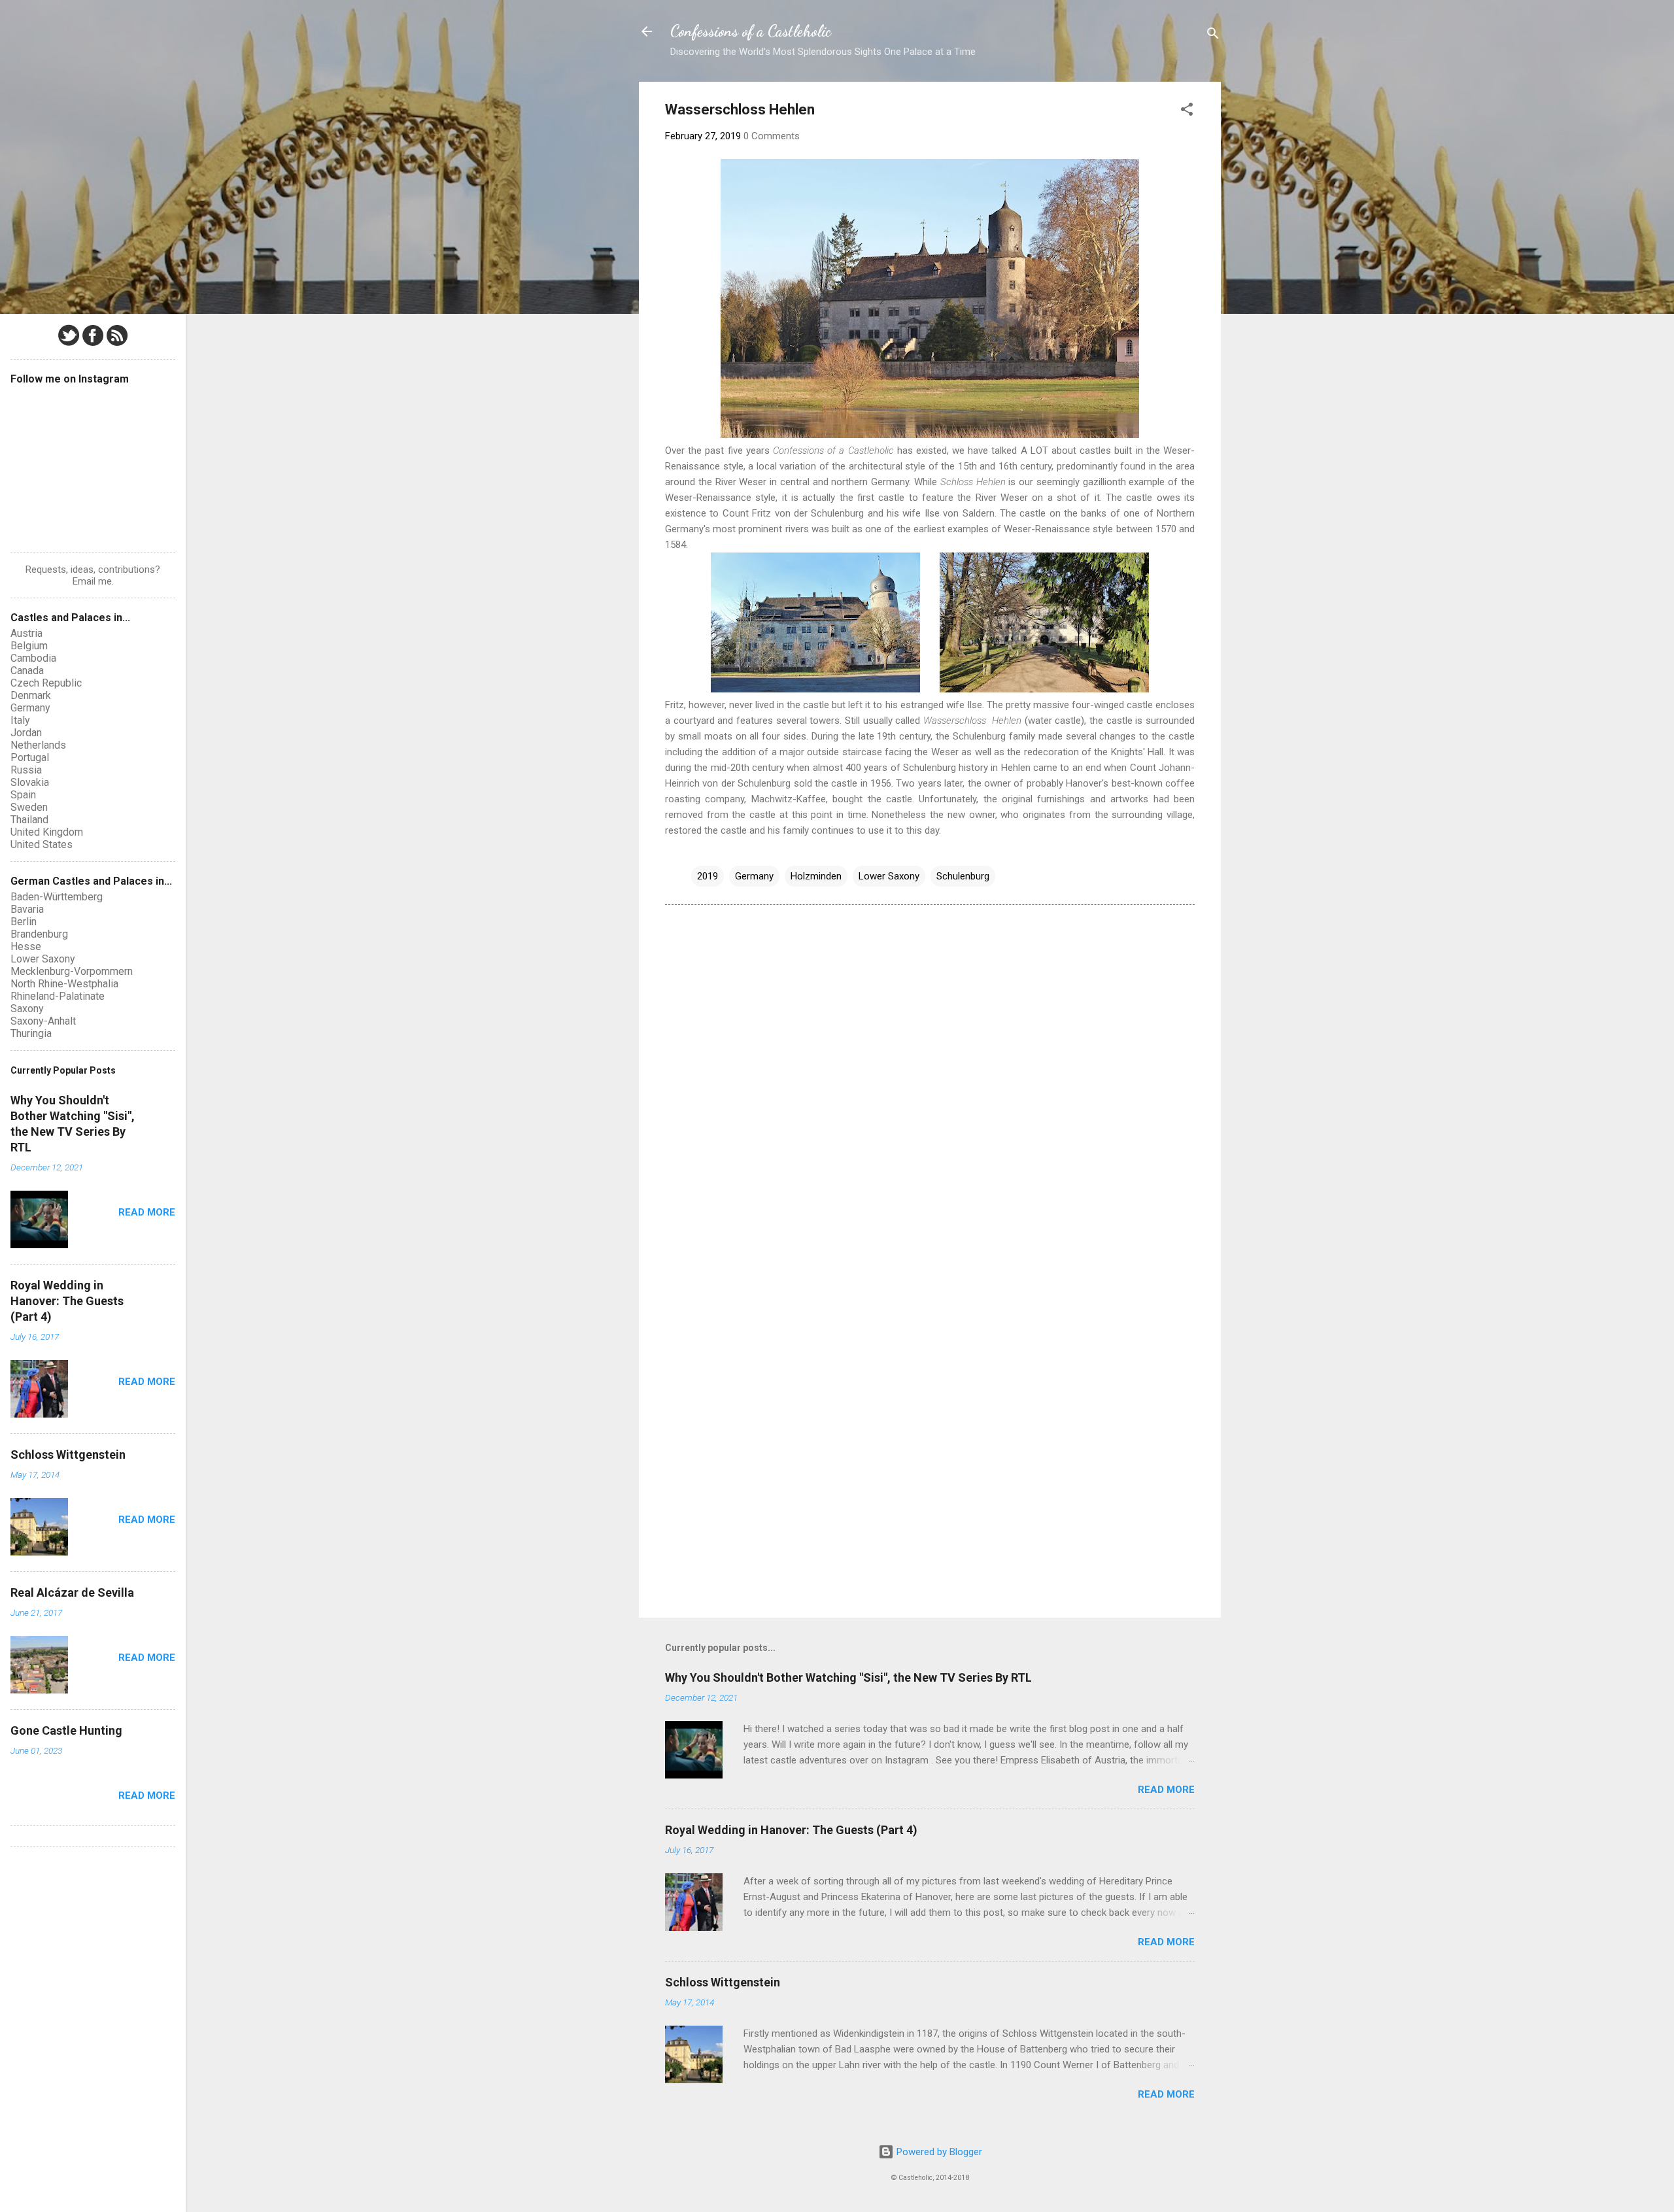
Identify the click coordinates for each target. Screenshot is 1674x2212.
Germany (754, 876)
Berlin (24, 922)
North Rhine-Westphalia (64, 984)
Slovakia (30, 782)
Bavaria (27, 909)
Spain (23, 795)
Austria (26, 633)
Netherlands (38, 745)
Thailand (29, 820)
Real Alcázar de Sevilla (72, 1592)
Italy (20, 720)
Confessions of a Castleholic (751, 31)
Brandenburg (39, 934)
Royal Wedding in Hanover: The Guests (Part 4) (791, 1830)
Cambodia (33, 658)
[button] (1187, 111)
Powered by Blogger (938, 2152)
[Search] (1213, 36)
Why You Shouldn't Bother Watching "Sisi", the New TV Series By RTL (848, 1677)
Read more (1166, 1790)
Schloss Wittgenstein (723, 1982)
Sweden (29, 807)
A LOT (1034, 451)
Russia (26, 770)
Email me (92, 581)
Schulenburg (963, 876)
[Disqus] (930, 1081)
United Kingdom (47, 832)
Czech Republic (46, 683)
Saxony (27, 1009)
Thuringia (31, 1033)
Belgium (29, 646)
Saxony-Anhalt (43, 1021)
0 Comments (772, 136)
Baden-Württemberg (57, 897)
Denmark (31, 695)
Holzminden (816, 876)
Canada (27, 671)
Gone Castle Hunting (66, 1730)
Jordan (26, 733)
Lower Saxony (889, 876)
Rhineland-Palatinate (58, 996)
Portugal (30, 757)
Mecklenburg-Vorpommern (72, 971)
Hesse (26, 946)
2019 (708, 876)
